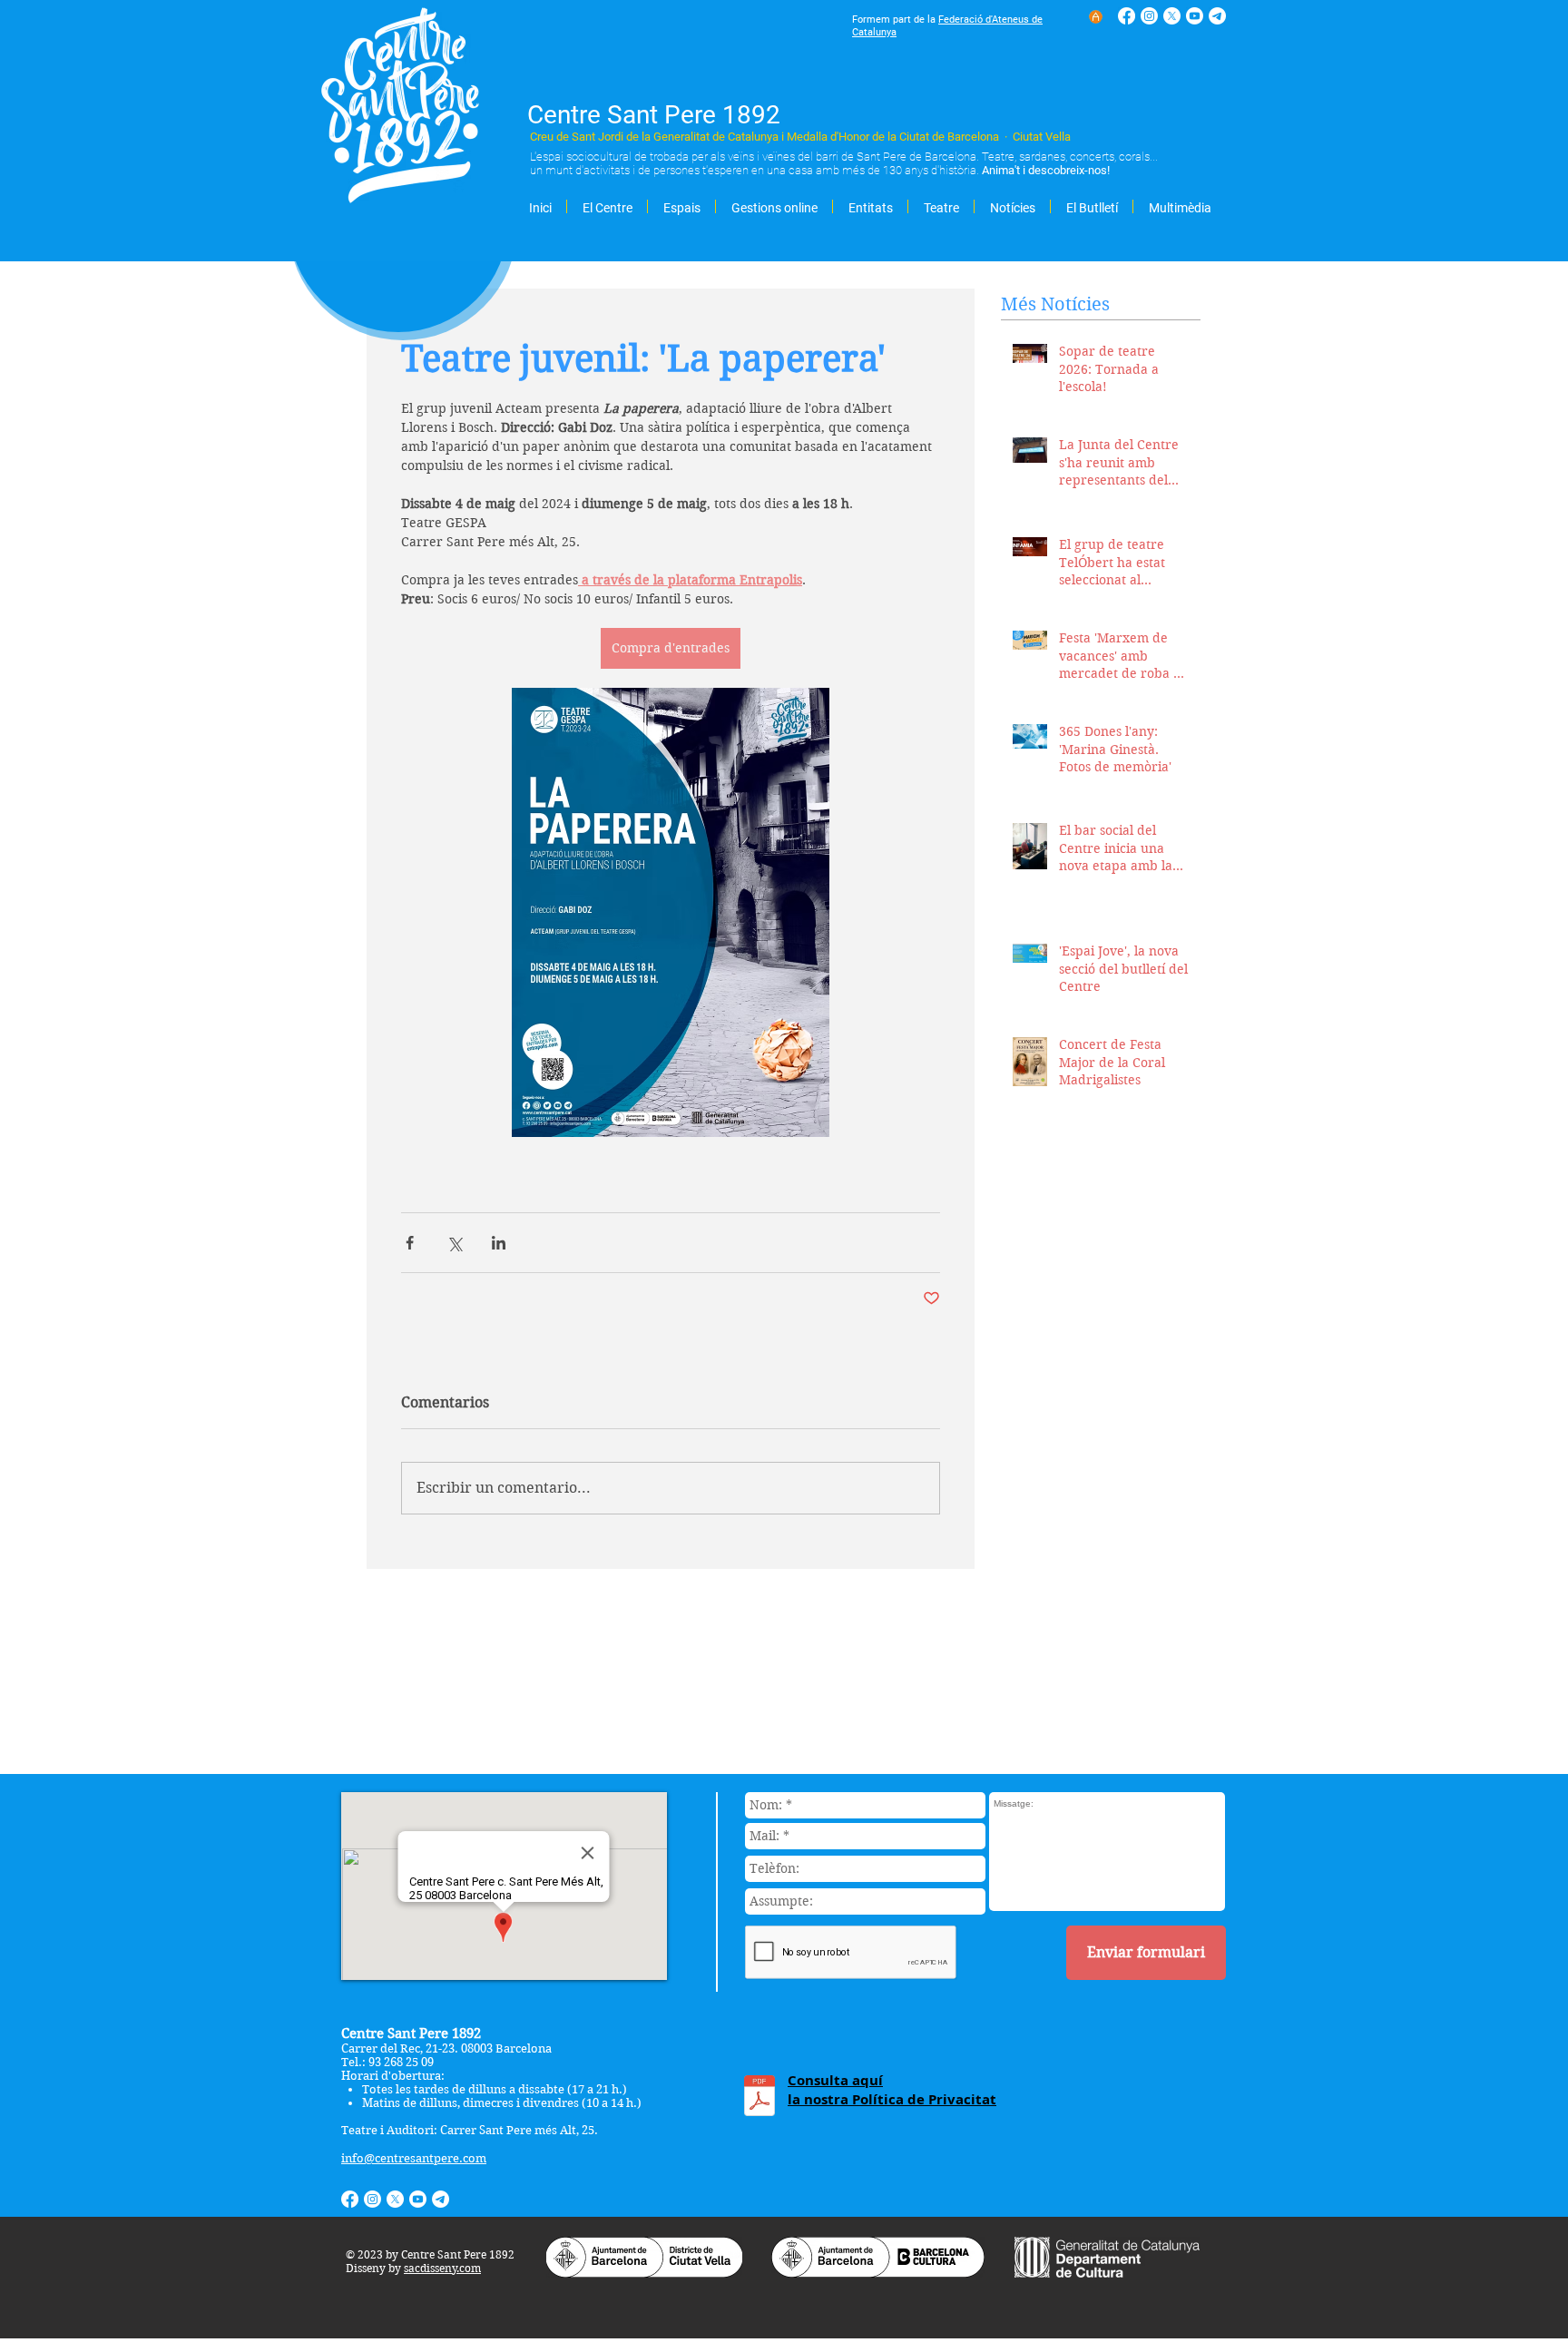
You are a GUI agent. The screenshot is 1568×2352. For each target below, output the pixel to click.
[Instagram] (1149, 16)
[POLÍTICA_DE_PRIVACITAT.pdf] (759, 2098)
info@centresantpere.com (414, 2158)
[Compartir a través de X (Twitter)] (454, 1243)
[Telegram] (1217, 16)
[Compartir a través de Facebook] (410, 1243)
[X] (1172, 16)
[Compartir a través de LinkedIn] (499, 1243)
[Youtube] (1195, 16)
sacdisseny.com (442, 2268)
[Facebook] (1127, 16)
